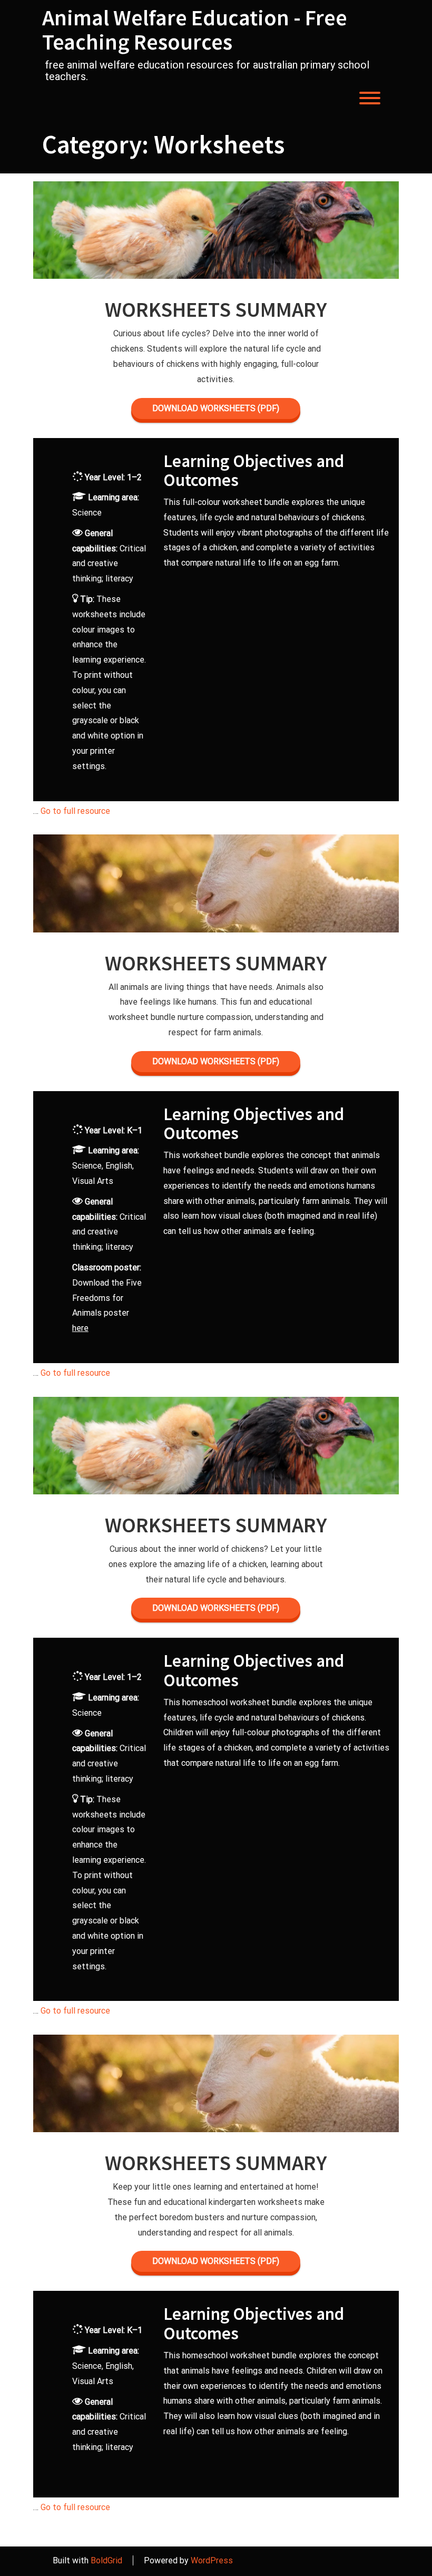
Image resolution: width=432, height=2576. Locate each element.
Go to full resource (75, 811)
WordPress (212, 2560)
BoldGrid (106, 2560)
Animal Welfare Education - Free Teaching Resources (195, 30)
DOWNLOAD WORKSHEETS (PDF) (216, 408)
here (80, 1328)
